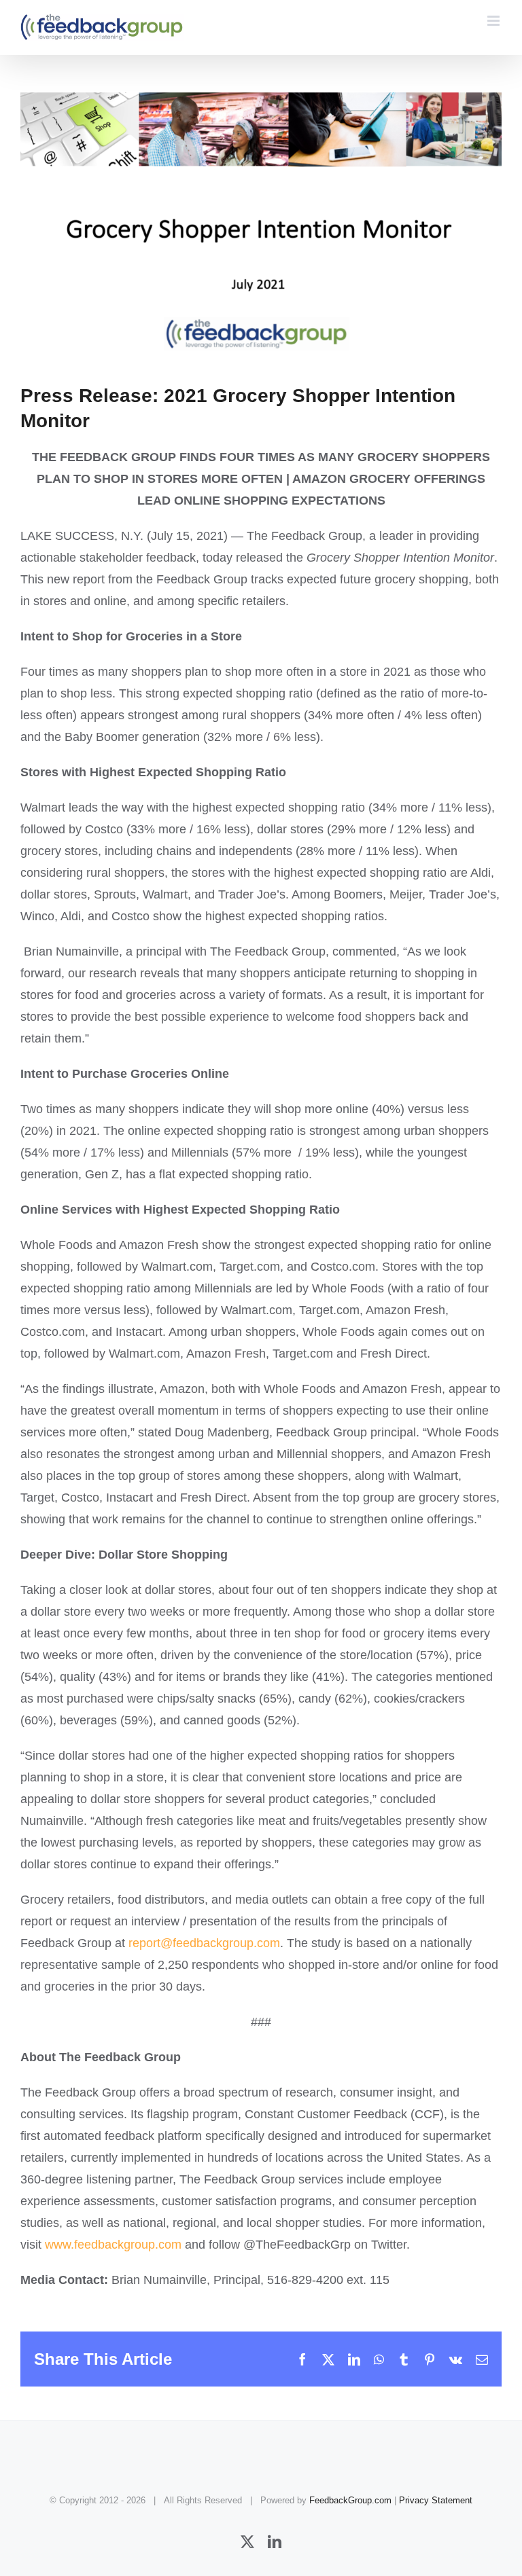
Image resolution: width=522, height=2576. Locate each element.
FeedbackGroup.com (350, 2500)
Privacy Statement (436, 2500)
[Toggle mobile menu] (494, 21)
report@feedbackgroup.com (204, 1943)
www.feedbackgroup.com (113, 2245)
